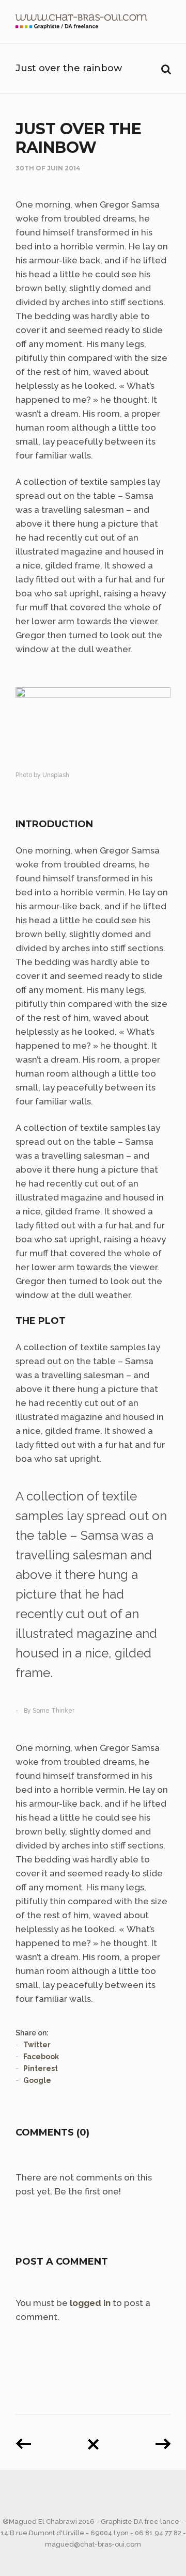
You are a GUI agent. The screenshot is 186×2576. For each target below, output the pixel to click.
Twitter (37, 2045)
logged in (90, 2303)
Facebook (41, 2057)
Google (37, 2080)
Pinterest (41, 2068)
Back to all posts (93, 2440)
